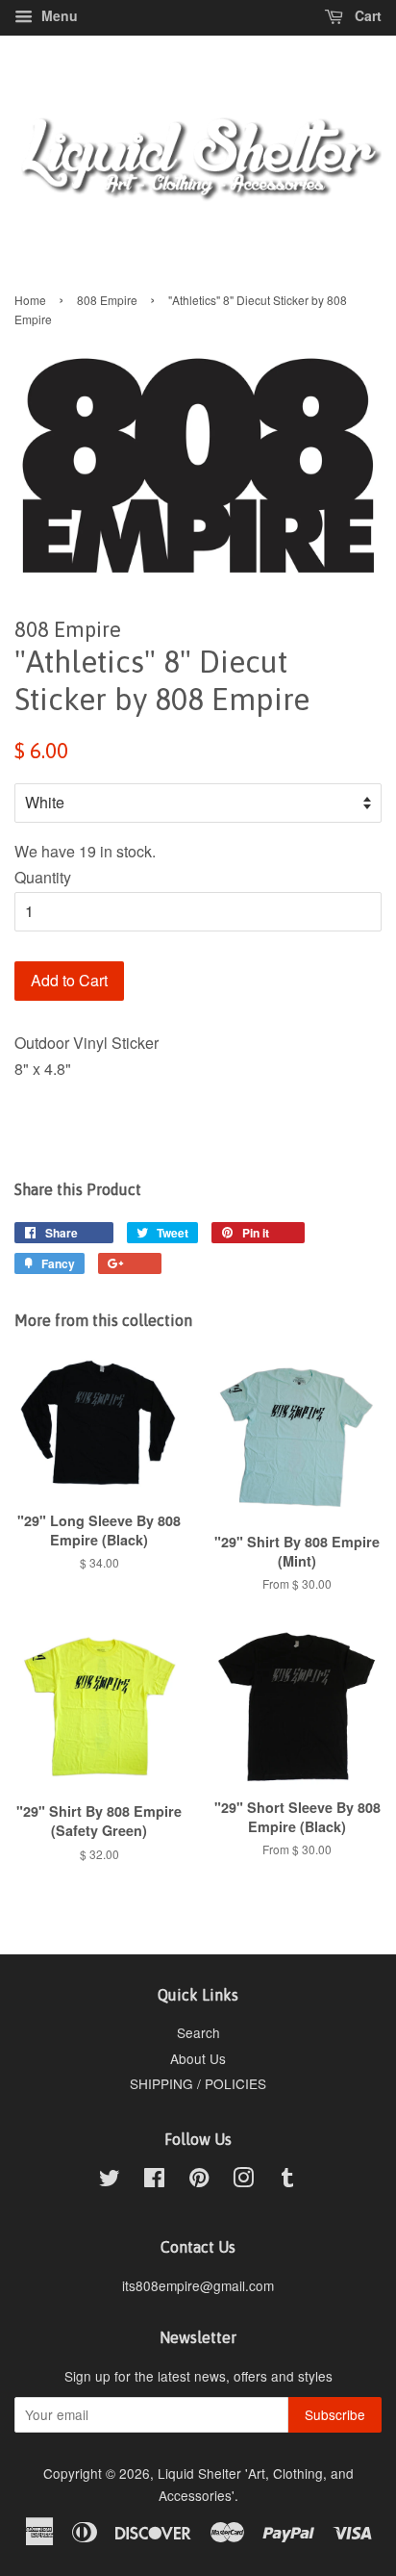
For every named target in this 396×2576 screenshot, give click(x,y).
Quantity (43, 877)
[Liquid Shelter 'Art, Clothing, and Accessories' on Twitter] (110, 2181)
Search (198, 2032)
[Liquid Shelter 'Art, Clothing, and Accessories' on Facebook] (154, 2181)
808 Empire (107, 300)
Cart (366, 15)
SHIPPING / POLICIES (198, 2083)
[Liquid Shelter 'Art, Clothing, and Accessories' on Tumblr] (287, 2181)
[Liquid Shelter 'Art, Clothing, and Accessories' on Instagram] (243, 2181)
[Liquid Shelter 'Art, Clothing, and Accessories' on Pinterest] (199, 2181)
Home (30, 300)
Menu (58, 15)
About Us (198, 2058)
